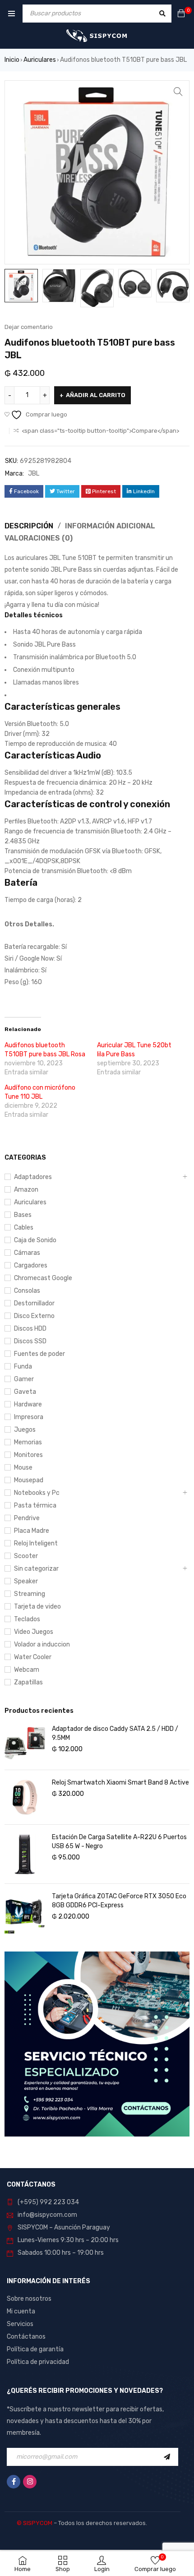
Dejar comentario (29, 327)
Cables (24, 1228)
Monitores (28, 1455)
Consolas (27, 1291)
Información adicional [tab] (110, 526)
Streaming (30, 1594)
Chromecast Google (43, 1278)
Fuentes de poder (39, 1354)
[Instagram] (30, 2482)
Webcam (27, 1670)
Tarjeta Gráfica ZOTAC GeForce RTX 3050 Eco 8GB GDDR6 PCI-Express (119, 1901)
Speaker (26, 1581)
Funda (23, 1367)
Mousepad (29, 1480)
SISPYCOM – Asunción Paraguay (64, 2227)
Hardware (28, 1404)
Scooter (26, 1556)
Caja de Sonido (35, 1240)
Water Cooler (33, 1657)
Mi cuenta (21, 2311)
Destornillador (34, 1303)
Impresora (29, 1417)
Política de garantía (35, 2349)
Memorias (28, 1442)
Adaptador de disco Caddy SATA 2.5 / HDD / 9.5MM (115, 1733)
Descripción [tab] (29, 526)
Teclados (27, 1619)
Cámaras (27, 1253)
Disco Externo (34, 1316)
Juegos (25, 1430)
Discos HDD (30, 1329)
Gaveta (25, 1392)
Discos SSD (30, 1341)
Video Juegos (34, 1632)
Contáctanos (26, 2337)
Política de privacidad (38, 2362)
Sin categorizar (36, 1569)
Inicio (12, 60)
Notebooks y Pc (37, 1493)
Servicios (20, 2324)
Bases (23, 1215)
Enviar (169, 2457)
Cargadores (31, 1265)
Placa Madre (32, 1531)
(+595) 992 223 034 (48, 2202)
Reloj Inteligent (36, 1543)
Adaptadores (33, 1177)
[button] (178, 92)
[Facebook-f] (14, 2482)
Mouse (23, 1468)
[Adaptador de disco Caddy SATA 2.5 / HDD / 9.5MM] (25, 1743)
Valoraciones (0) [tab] (39, 538)
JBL (34, 474)
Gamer (24, 1379)
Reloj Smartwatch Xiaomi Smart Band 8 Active (120, 1783)
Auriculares (40, 60)
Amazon (26, 1190)
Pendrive (27, 1518)
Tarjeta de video (37, 1607)
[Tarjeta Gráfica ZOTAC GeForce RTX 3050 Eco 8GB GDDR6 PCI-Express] (25, 1913)
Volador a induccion (42, 1644)
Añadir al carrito (96, 395)
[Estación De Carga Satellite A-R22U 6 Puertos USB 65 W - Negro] (25, 1854)
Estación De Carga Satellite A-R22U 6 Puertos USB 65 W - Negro (119, 1842)
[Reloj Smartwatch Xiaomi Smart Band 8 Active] (25, 1797)
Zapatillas (28, 1682)
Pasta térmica (35, 1505)
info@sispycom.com (47, 2215)
